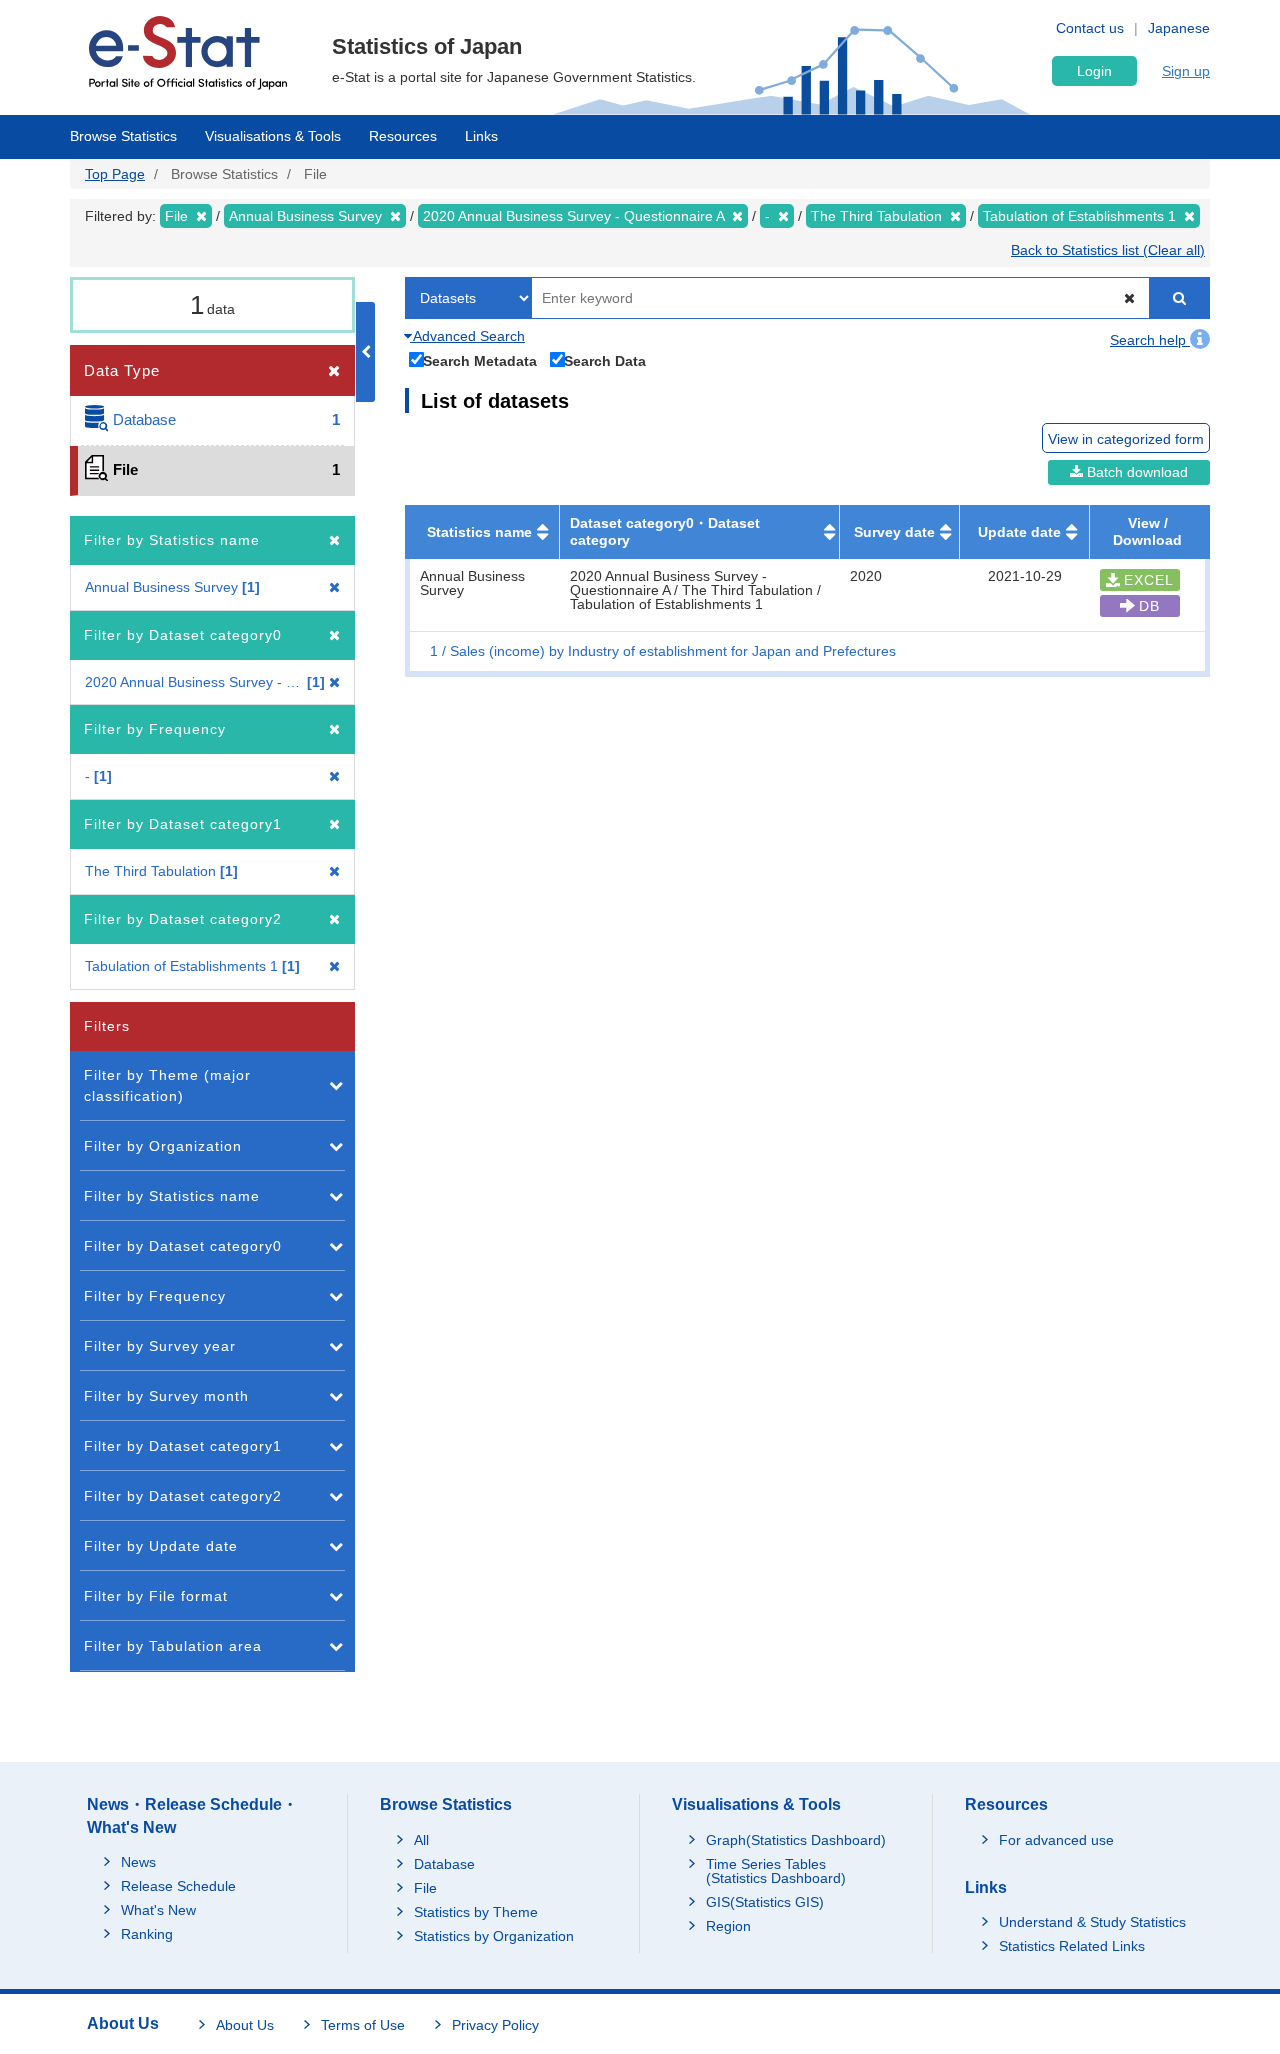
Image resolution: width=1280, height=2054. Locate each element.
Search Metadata (480, 360)
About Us (245, 2025)
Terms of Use (363, 2025)
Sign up (1186, 71)
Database (444, 1864)
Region (728, 1926)
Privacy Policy (495, 2025)
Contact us (1090, 28)
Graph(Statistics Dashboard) (796, 1840)
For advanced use (1056, 1840)
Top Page (115, 174)
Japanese (1179, 28)
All (421, 1840)
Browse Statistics (123, 136)
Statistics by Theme (476, 1912)
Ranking (147, 1934)
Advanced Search (467, 336)
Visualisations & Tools (273, 136)
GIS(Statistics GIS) (765, 1902)
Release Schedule (178, 1886)
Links (481, 136)
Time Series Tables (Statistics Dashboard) (776, 1871)
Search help (1150, 340)
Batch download (1135, 472)
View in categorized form (1126, 439)
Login (1094, 71)
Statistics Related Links (1072, 1946)
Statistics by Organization (494, 1936)
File (425, 1888)
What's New (158, 1910)
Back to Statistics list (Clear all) (1108, 250)
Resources (403, 136)
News (138, 1862)
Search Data (605, 360)
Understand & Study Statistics (1092, 1922)
